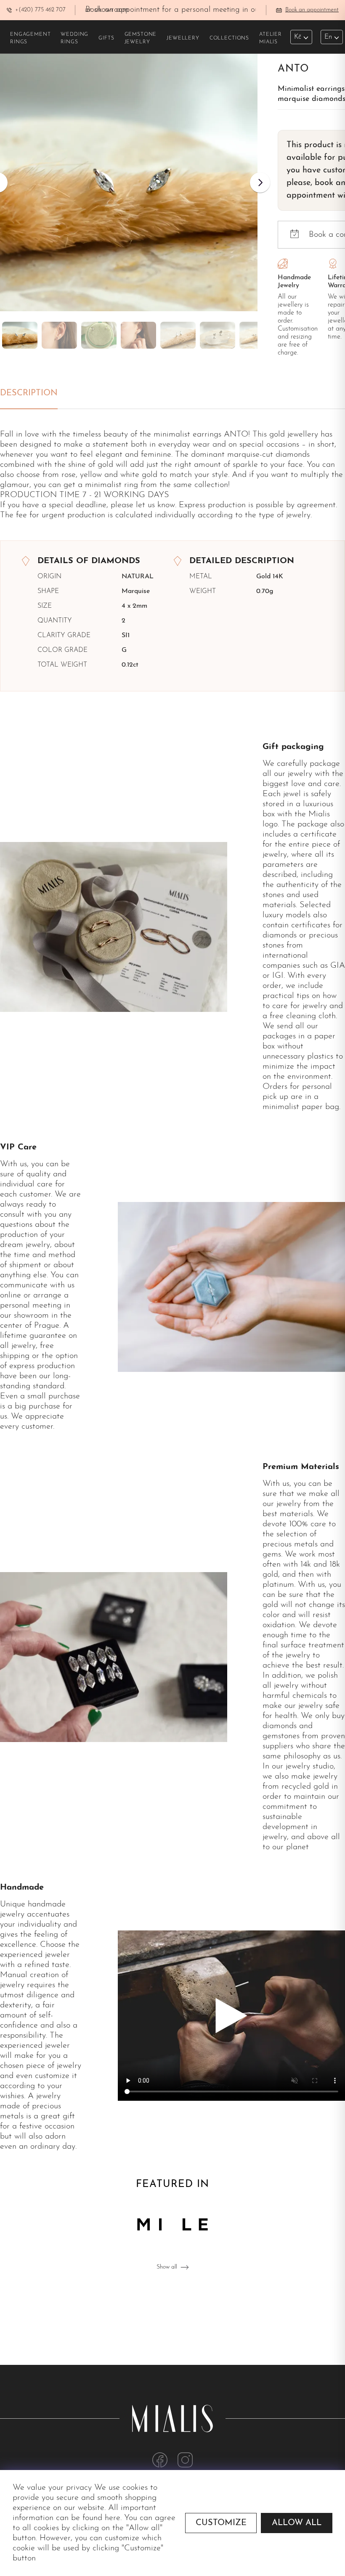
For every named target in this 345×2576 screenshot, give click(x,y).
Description (29, 393)
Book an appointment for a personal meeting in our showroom (192, 10)
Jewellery (183, 38)
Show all (167, 2267)
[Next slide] (260, 183)
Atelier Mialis (271, 38)
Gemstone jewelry (141, 38)
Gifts (106, 38)
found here (101, 2518)
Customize (221, 2523)
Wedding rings (74, 38)
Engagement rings (30, 38)
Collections (229, 38)
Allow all (297, 2523)
